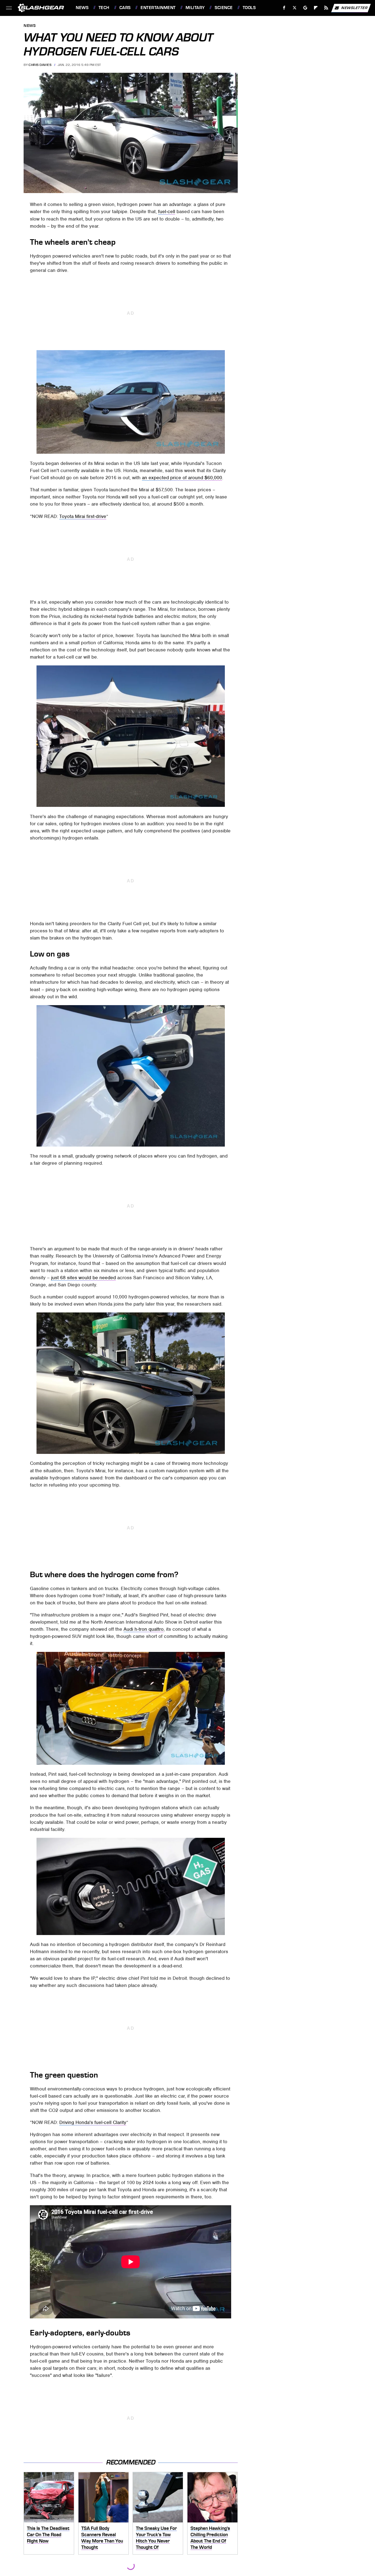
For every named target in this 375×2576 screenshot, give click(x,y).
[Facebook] (284, 8)
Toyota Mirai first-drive (83, 516)
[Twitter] (295, 8)
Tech (104, 8)
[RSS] (326, 8)
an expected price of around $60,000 (182, 478)
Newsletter (354, 8)
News (82, 8)
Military (195, 8)
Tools (249, 8)
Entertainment (158, 8)
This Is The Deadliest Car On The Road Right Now (48, 2534)
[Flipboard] (316, 8)
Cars (125, 8)
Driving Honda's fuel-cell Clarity (93, 2122)
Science (224, 8)
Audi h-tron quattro (144, 1629)
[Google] (305, 8)
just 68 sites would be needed (83, 1278)
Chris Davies (40, 65)
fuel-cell (167, 211)
